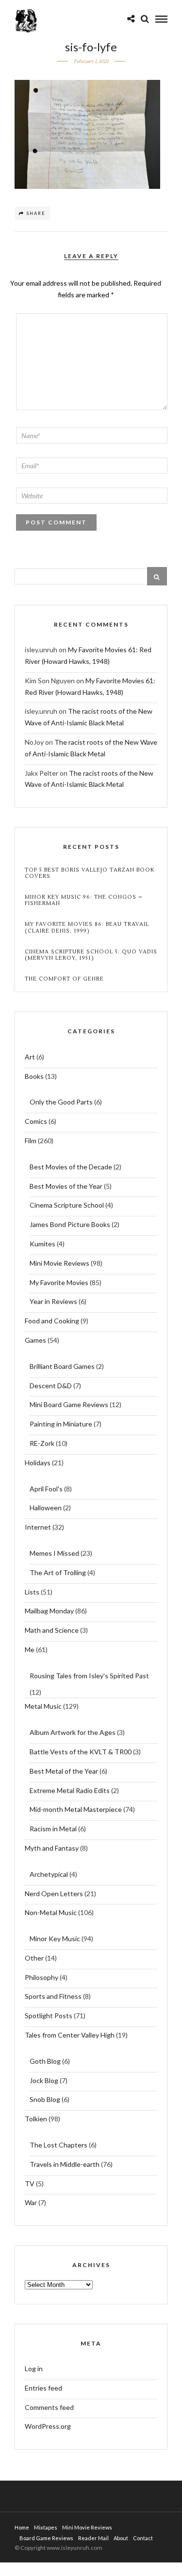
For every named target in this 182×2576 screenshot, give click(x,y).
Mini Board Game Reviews (69, 1404)
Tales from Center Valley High (70, 2035)
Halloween (46, 1508)
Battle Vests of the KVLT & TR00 (81, 1752)
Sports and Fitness (53, 1996)
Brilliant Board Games (62, 1366)
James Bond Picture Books (70, 1224)
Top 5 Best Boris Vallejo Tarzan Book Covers (90, 873)
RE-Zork (42, 1443)
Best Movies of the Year (66, 1186)
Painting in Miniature (61, 1424)
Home (22, 2527)
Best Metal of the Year (64, 1771)
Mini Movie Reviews (59, 1263)
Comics (36, 1121)
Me (30, 1649)
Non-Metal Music (51, 1912)
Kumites (42, 1244)
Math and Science (52, 1630)
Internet (38, 1527)
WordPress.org (48, 2426)
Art (30, 1057)
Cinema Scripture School (67, 1205)
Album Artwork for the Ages (73, 1732)
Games (35, 1340)
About (121, 2538)
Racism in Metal (53, 1829)
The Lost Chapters (58, 2145)
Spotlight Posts (49, 2016)
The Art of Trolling (58, 1572)
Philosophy (41, 1977)
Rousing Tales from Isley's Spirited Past (89, 1676)
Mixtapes (46, 2527)
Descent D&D (51, 1386)
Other (34, 1958)
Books (34, 1076)
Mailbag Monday (49, 1611)
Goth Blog (45, 2061)
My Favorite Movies (59, 1282)
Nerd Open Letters (54, 1894)
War (31, 2202)
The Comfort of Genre (64, 979)
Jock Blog (44, 2080)
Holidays (38, 1463)
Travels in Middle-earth (65, 2164)
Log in (34, 2369)
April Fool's (46, 1489)
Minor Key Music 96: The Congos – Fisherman (84, 900)
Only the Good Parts (61, 1102)
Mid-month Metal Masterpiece (76, 1809)
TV (30, 2184)
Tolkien (36, 2119)
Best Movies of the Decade (71, 1167)
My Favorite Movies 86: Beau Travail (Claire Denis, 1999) (87, 927)
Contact (143, 2538)
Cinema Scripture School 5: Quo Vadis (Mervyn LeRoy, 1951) (91, 955)
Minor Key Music (55, 1939)
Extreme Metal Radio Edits (70, 1790)
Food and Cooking (52, 1321)
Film (31, 1141)
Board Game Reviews (46, 2538)
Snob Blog (45, 2099)
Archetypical (49, 1874)
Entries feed (43, 2388)
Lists (32, 1592)
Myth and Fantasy (52, 1848)
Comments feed (49, 2407)
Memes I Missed (54, 1553)
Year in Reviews (53, 1301)
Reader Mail (93, 2538)
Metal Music (43, 1706)
